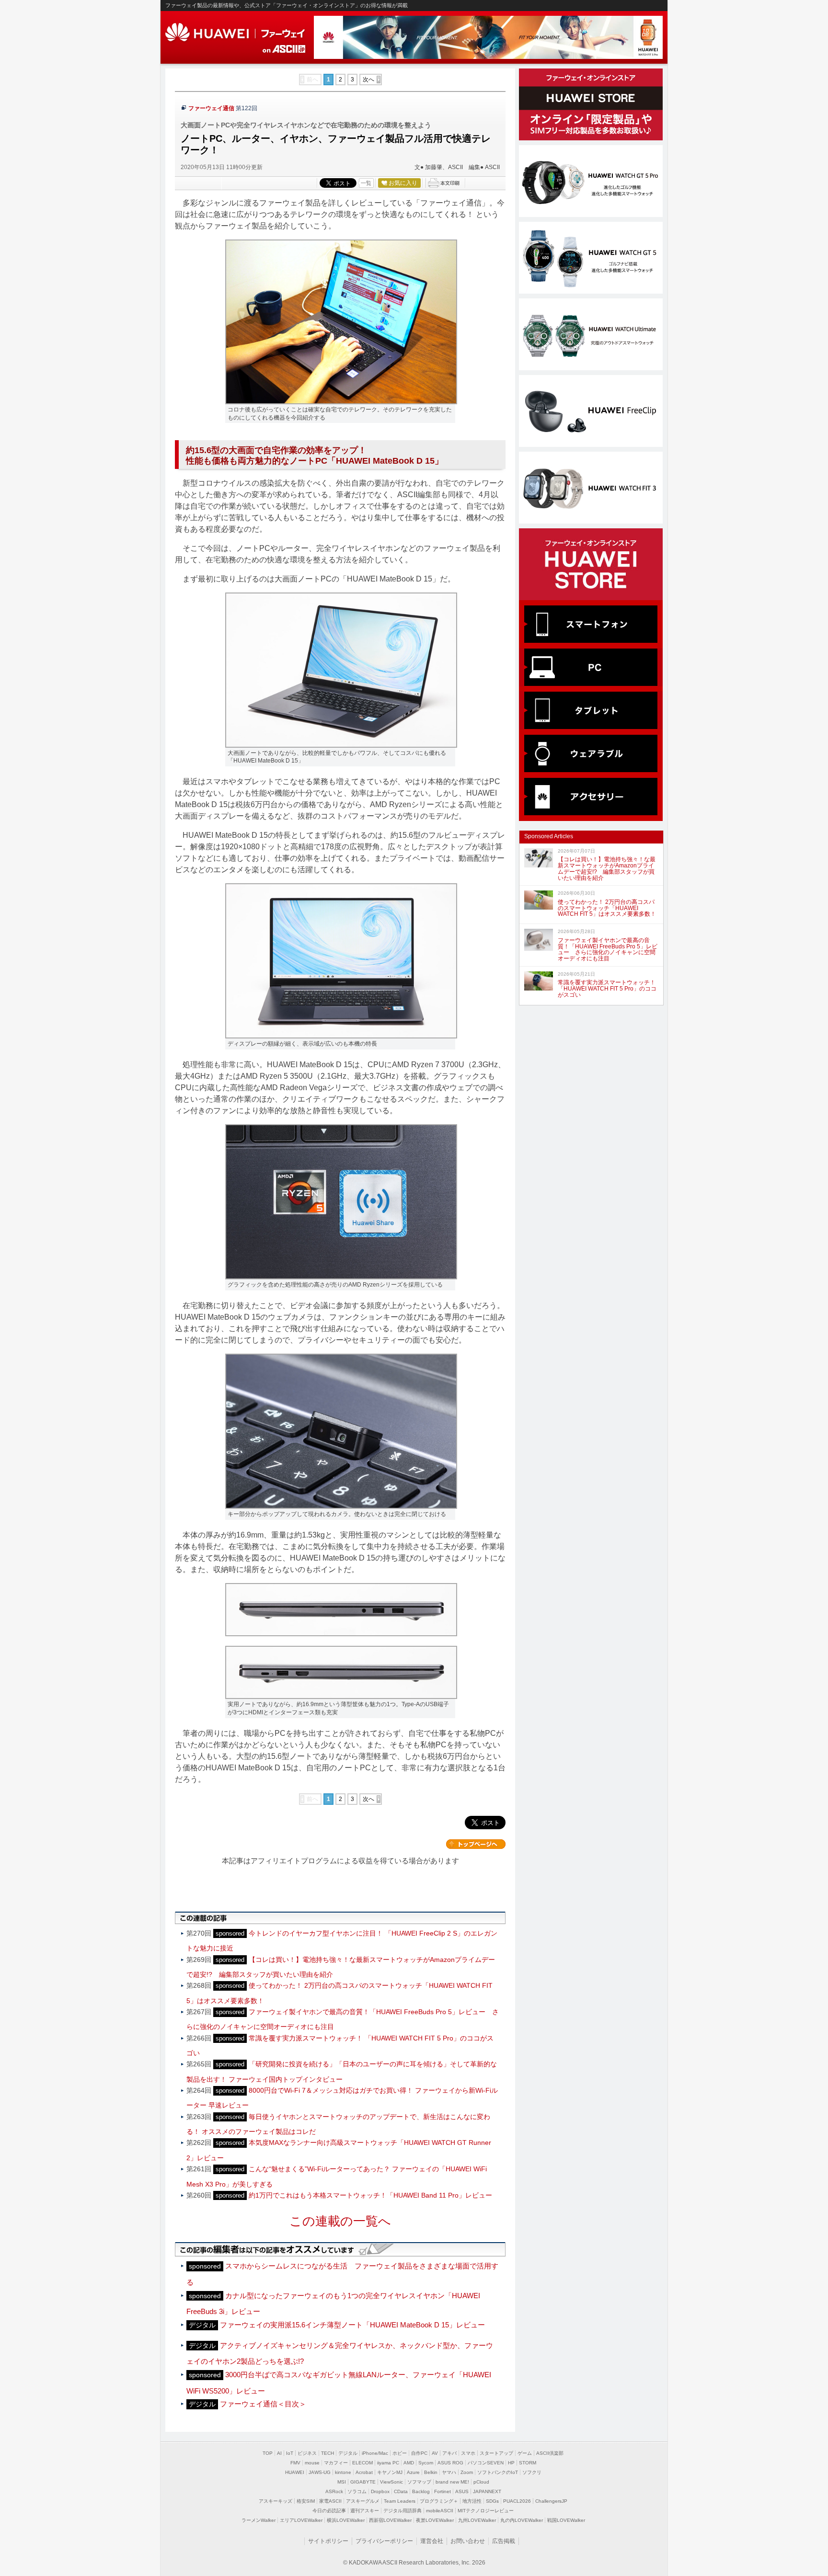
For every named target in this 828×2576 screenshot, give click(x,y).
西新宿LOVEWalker (390, 2520)
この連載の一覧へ (340, 2221)
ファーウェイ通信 (211, 108)
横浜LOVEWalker (346, 2520)
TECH (328, 2453)
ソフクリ (532, 2472)
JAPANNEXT (487, 2491)
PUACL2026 (517, 2501)
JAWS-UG (320, 2472)
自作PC (419, 2453)
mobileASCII (440, 2511)
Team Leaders (400, 2501)
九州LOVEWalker (477, 2520)
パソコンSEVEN (486, 2463)
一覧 (366, 183)
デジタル (348, 2453)
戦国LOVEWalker (566, 2520)
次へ (368, 80)
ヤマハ (449, 2472)
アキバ (449, 2453)
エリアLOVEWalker (301, 2520)
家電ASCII (330, 2501)
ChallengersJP (551, 2501)
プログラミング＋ (439, 2501)
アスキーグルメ (363, 2501)
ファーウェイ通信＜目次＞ (263, 2404)
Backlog (421, 2491)
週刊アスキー (365, 2511)
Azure (413, 2472)
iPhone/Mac (375, 2453)
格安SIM (306, 2501)
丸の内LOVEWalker (522, 2520)
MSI (342, 2482)
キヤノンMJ (390, 2472)
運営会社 (432, 2541)
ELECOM (362, 2463)
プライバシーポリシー (384, 2541)
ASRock (334, 2491)
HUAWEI (236, 33)
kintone (343, 2472)
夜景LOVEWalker (435, 2520)
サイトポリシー (328, 2541)
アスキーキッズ (276, 2501)
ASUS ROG (450, 2463)
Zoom (467, 2472)
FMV (295, 2463)
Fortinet (443, 2491)
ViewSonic (391, 2482)
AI (279, 2453)
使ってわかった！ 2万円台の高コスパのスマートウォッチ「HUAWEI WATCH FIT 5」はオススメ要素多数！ (607, 908)
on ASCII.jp (284, 49)
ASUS (462, 2491)
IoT (290, 2453)
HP (511, 2463)
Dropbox (380, 2491)
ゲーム (525, 2453)
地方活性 (472, 2501)
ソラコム (357, 2491)
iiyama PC (388, 2463)
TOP (268, 2453)
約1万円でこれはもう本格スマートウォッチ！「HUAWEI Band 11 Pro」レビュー (370, 2195)
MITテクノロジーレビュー (486, 2511)
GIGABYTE (363, 2482)
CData (401, 2491)
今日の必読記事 (329, 2511)
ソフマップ (419, 2482)
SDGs (492, 2501)
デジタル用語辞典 (402, 2511)
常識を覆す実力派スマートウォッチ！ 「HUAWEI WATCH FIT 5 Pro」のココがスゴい (607, 989)
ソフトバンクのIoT (498, 2472)
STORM (528, 2463)
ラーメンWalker (259, 2520)
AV (435, 2453)
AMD (409, 2463)
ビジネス (307, 2453)
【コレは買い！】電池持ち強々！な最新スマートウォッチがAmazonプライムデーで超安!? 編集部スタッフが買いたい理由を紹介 (607, 868)
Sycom (426, 2463)
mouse (312, 2463)
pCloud (481, 2482)
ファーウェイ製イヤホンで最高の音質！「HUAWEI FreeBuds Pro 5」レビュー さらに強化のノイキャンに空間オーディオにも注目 (608, 949)
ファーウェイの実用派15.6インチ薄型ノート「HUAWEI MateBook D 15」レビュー (352, 2325)
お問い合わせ (468, 2541)
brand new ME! (452, 2482)
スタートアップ (496, 2453)
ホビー (400, 2453)
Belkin (431, 2472)
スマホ (468, 2453)
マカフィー (336, 2463)
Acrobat (364, 2472)
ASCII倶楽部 (550, 2453)
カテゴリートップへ (476, 1844)
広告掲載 (504, 2541)
